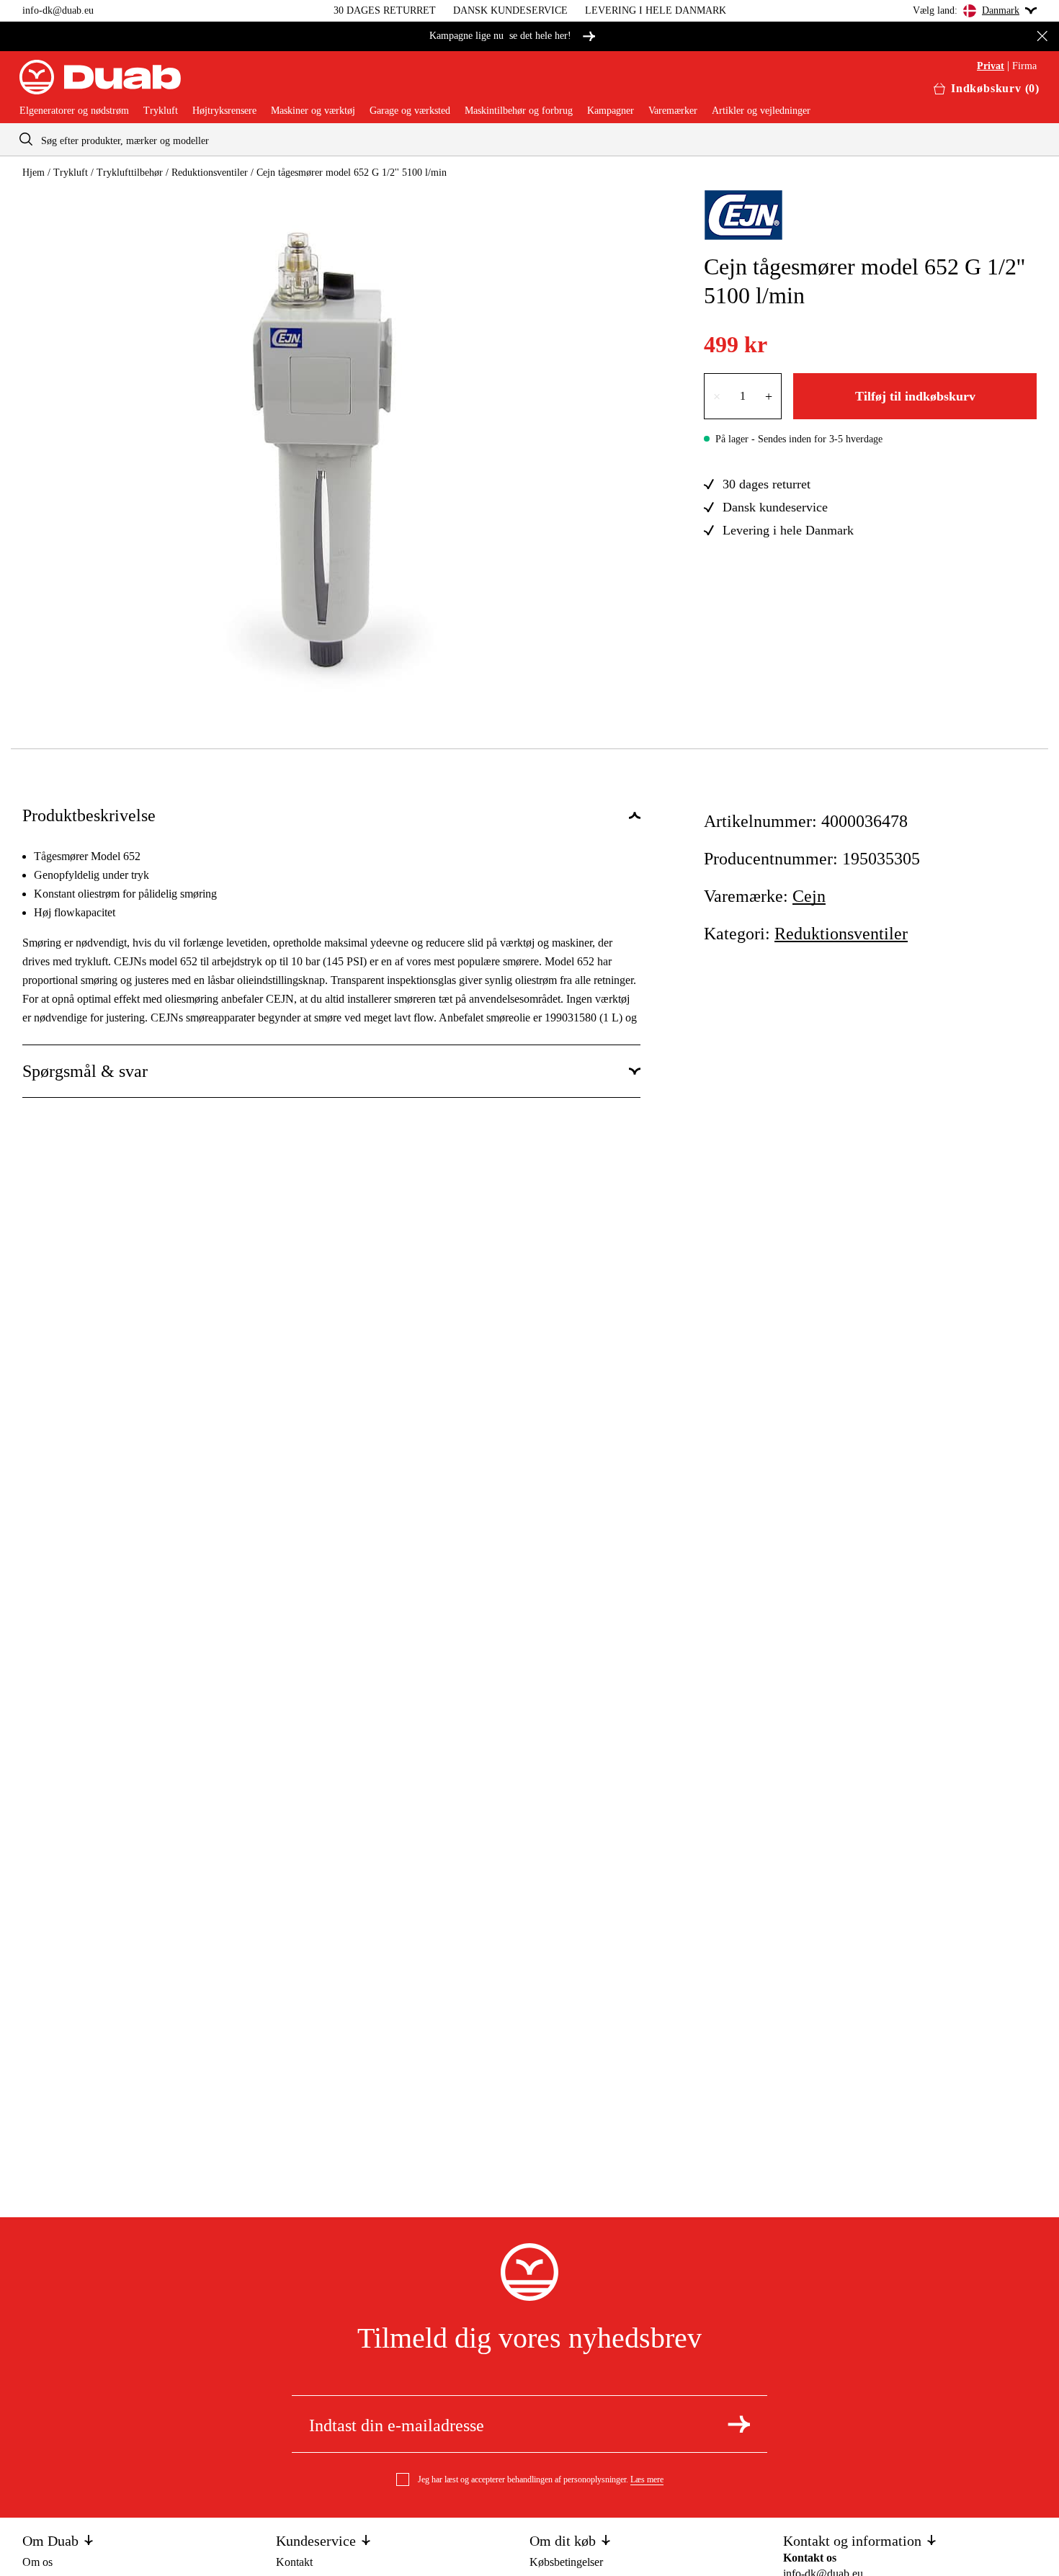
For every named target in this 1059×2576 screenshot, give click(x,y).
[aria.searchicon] (26, 139)
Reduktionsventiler (210, 173)
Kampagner (611, 111)
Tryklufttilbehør (130, 173)
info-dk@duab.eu (58, 10)
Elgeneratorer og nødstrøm (74, 111)
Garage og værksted (410, 111)
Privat (991, 66)
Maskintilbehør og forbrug (519, 111)
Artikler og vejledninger (761, 111)
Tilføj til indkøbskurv (915, 396)
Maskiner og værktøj (313, 111)
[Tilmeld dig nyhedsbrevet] (739, 2424)
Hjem (33, 173)
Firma (1024, 66)
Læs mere (647, 2479)
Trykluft (161, 111)
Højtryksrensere (224, 111)
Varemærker (673, 111)
